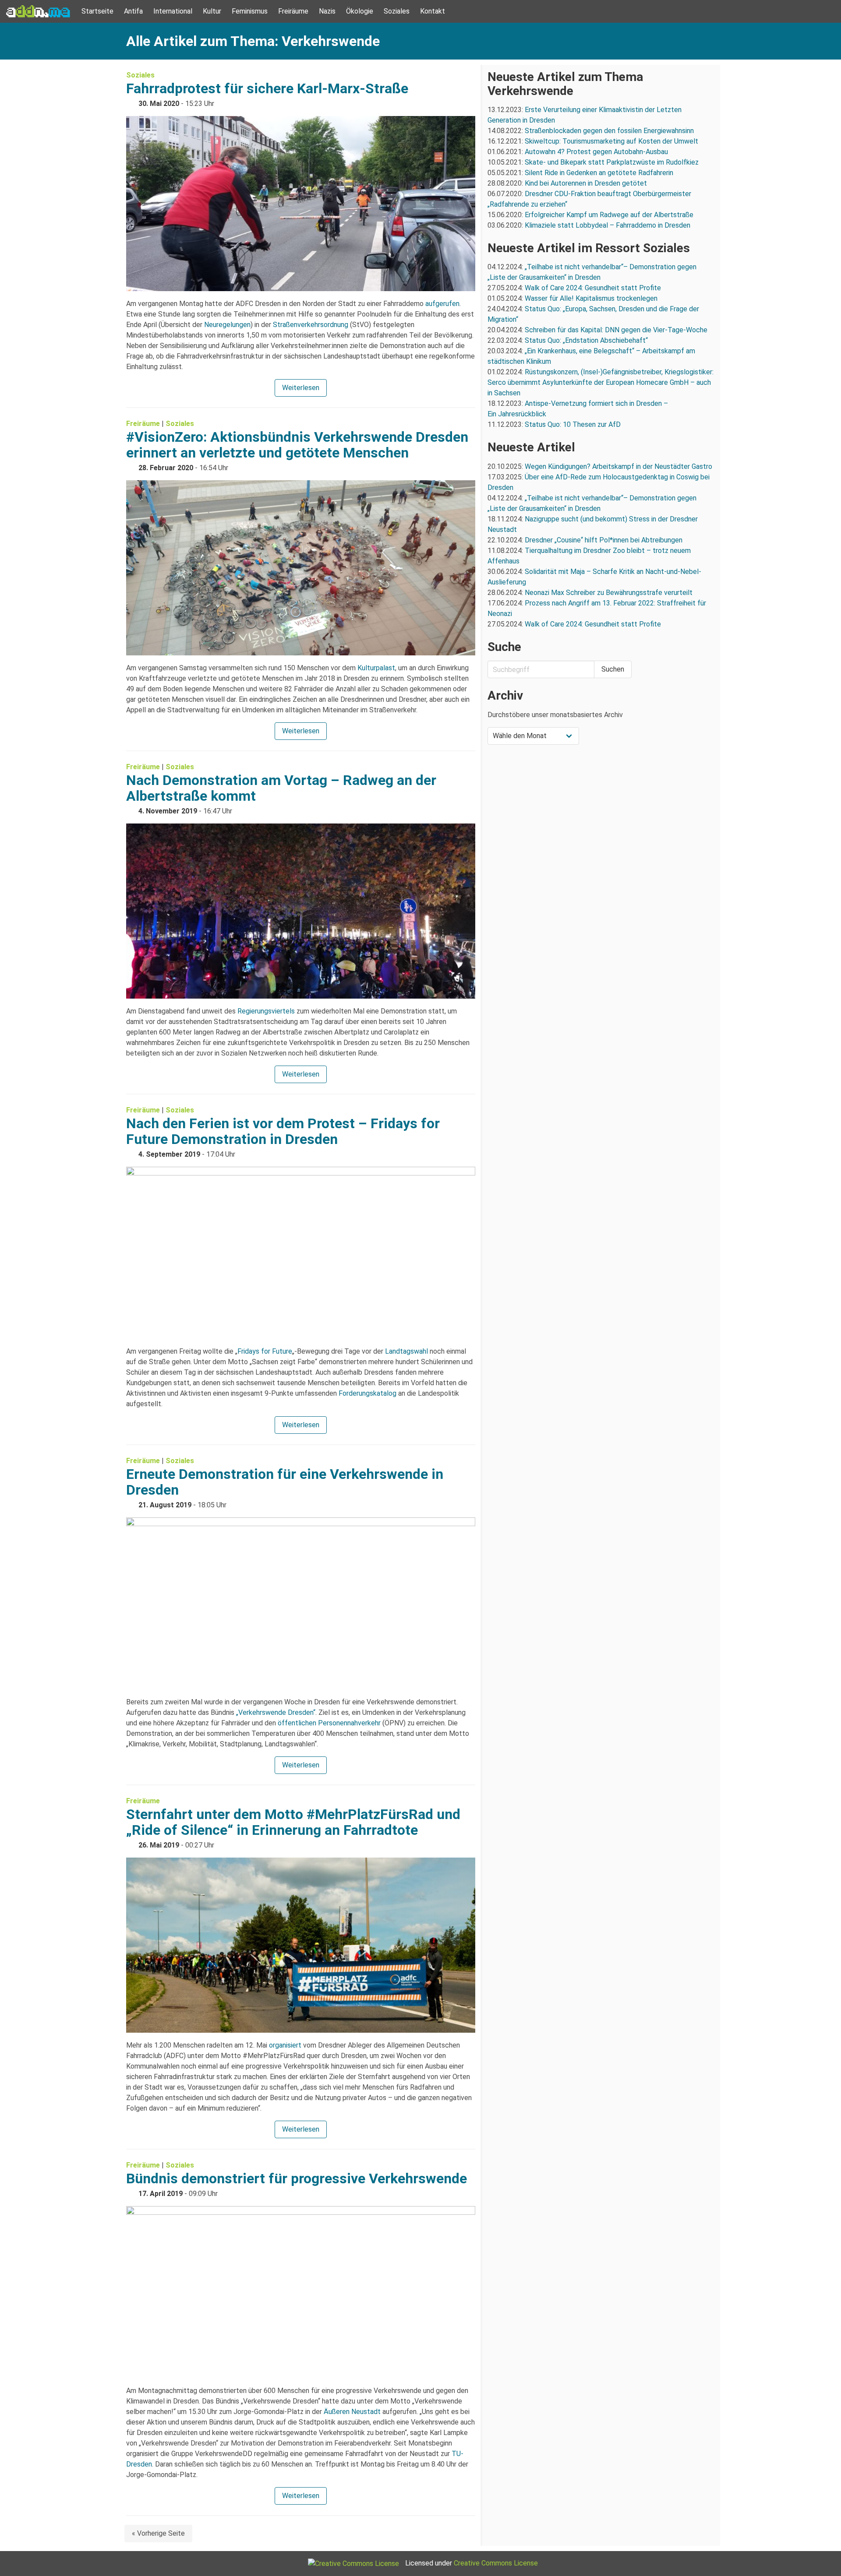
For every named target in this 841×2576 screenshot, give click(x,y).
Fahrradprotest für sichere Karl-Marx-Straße (267, 88)
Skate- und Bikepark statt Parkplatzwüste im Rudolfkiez (612, 162)
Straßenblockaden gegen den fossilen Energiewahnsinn (609, 131)
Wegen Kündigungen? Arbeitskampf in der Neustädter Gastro (618, 466)
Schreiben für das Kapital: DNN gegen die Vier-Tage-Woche (616, 330)
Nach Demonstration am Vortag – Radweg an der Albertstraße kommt (281, 788)
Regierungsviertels (266, 1011)
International (173, 11)
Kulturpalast (376, 668)
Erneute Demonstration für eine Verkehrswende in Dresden (285, 1482)
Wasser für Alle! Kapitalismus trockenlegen (591, 298)
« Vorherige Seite (158, 2533)
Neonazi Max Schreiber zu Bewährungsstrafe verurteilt (609, 593)
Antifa (133, 11)
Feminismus (250, 11)
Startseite (97, 11)
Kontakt (433, 11)
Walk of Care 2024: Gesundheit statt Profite (593, 288)
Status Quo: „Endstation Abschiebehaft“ (586, 340)
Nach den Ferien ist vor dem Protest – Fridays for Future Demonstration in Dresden (283, 1131)
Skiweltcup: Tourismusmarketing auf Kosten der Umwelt (611, 141)
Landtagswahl (406, 1351)
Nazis (327, 11)
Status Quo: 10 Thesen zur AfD (573, 424)
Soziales (397, 11)
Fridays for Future (265, 1351)
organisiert (285, 2045)
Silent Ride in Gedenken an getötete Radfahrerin (599, 173)
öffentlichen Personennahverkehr (329, 1723)
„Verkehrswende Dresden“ (276, 1712)
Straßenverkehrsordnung (311, 325)
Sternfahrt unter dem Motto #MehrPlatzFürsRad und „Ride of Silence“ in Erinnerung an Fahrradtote (293, 1822)
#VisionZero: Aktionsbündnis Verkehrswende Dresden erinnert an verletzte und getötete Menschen (297, 445)
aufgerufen (442, 304)
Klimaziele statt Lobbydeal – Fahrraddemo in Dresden (608, 225)
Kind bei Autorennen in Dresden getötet (586, 183)
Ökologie (360, 11)
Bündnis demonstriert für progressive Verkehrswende (297, 2178)
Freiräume (293, 11)
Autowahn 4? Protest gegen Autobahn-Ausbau (596, 152)
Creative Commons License (496, 2563)
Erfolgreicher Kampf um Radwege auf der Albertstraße (609, 215)
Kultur (212, 11)
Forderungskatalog (367, 1393)
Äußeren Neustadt (352, 2412)
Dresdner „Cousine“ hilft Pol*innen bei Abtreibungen (604, 540)
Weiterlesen (301, 388)
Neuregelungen (227, 325)
